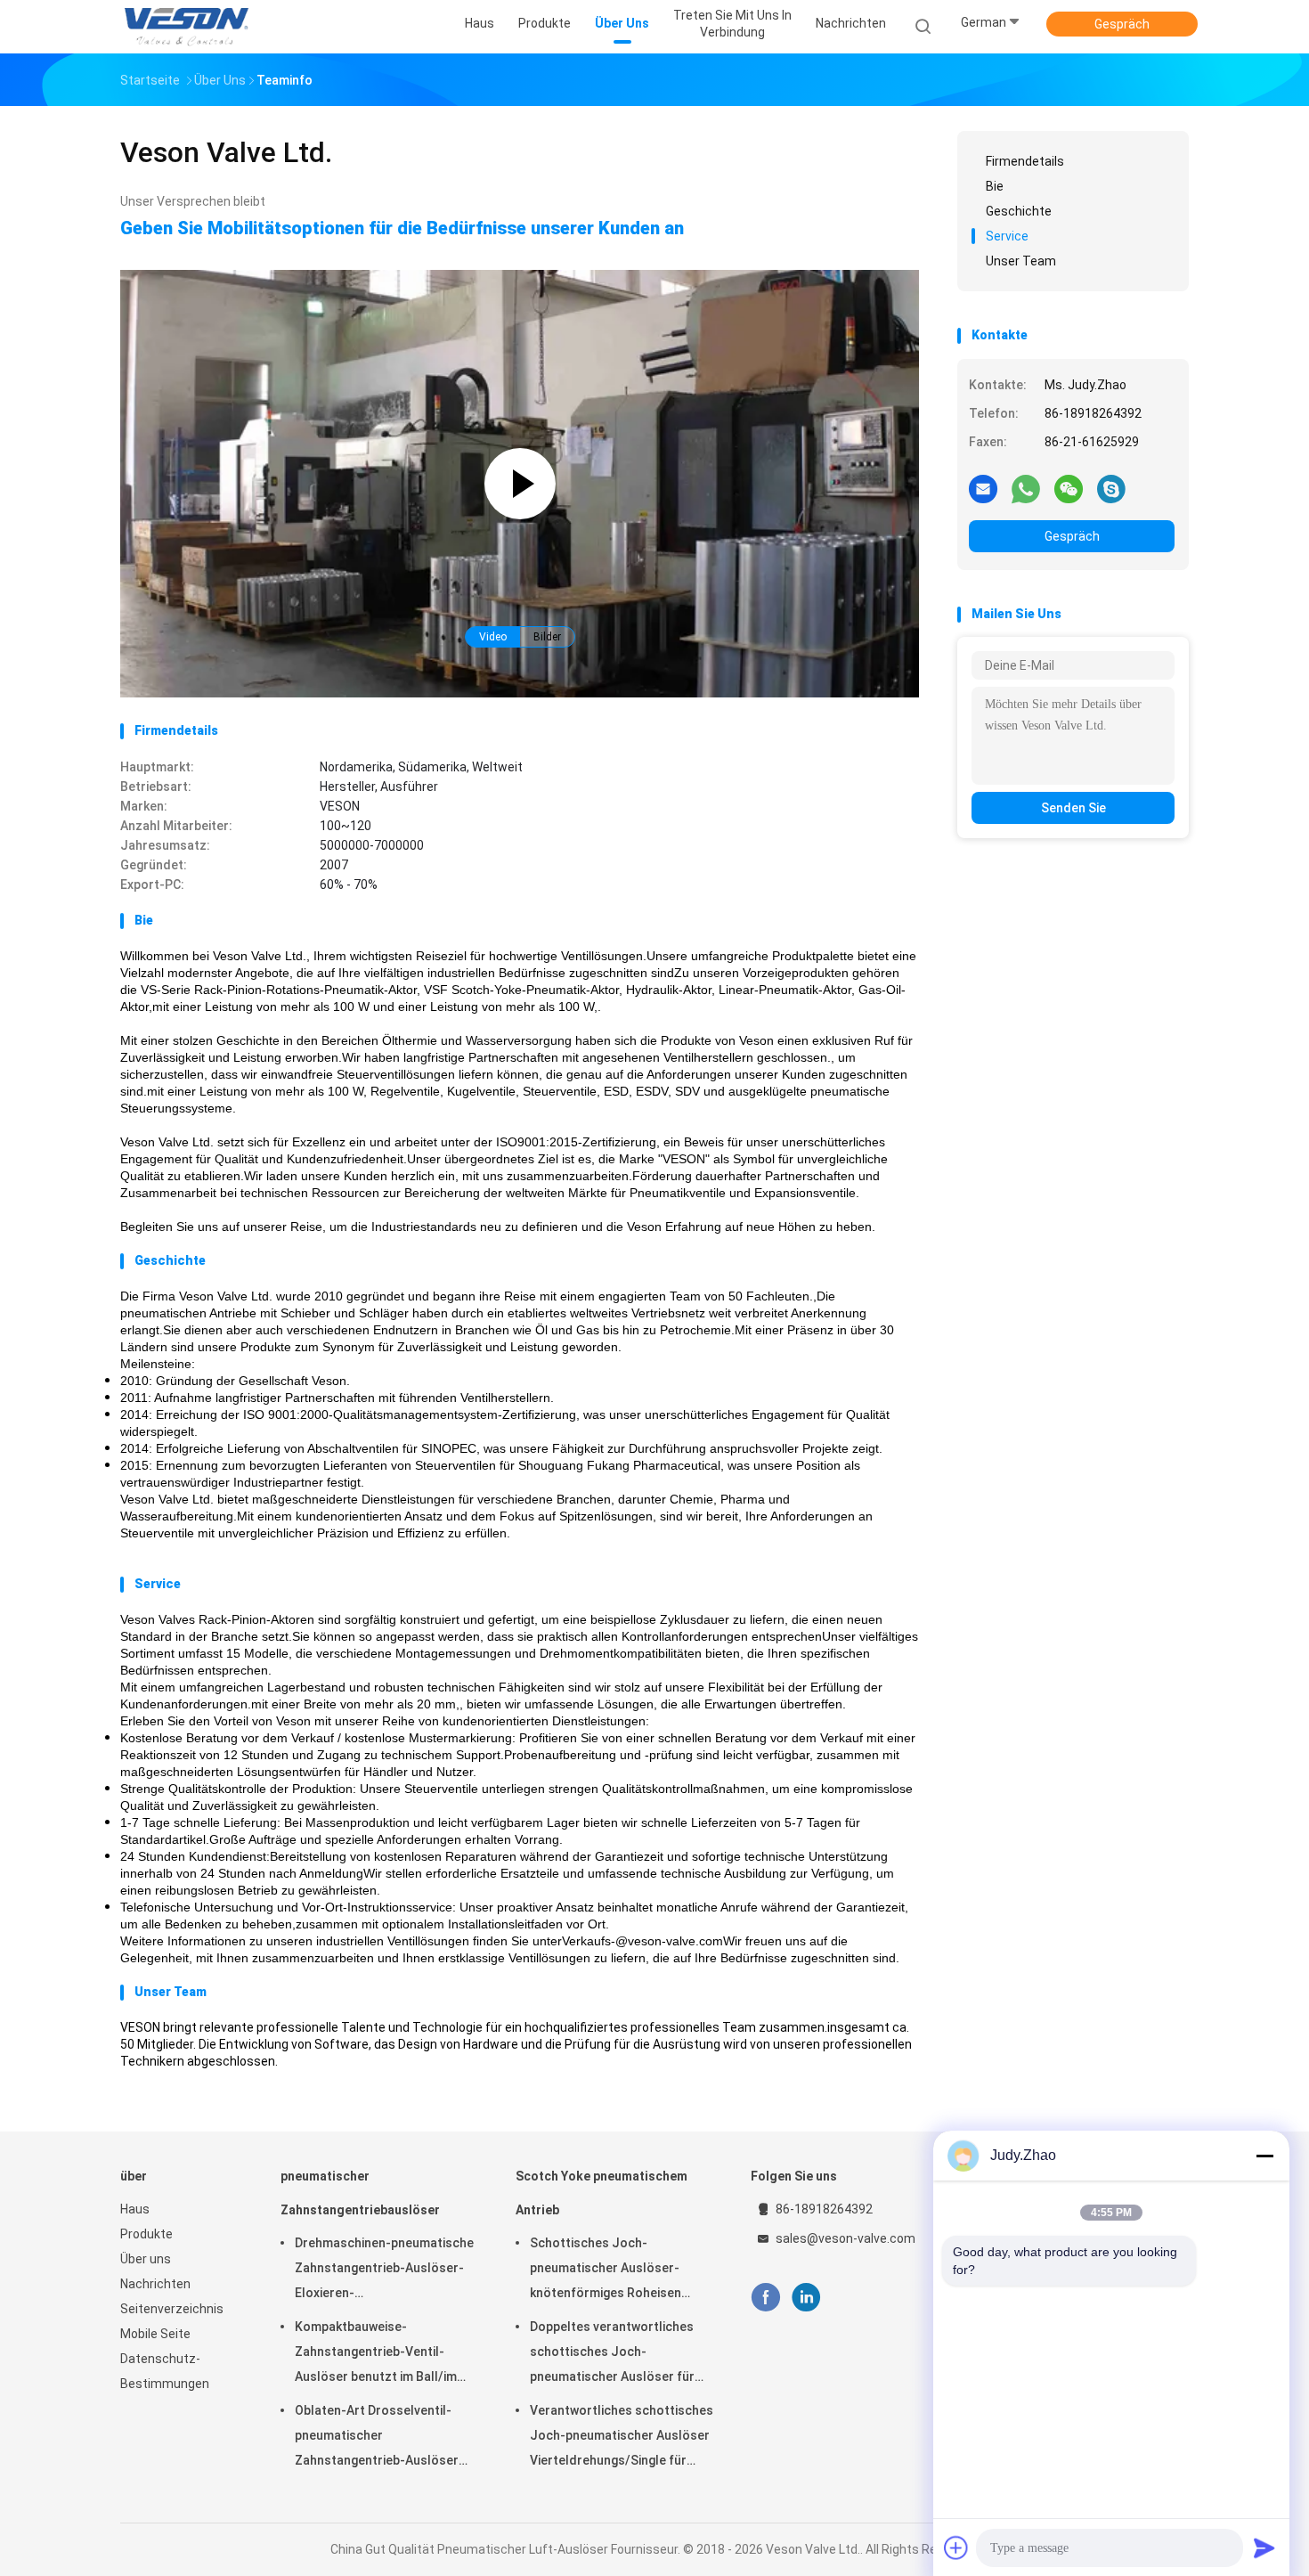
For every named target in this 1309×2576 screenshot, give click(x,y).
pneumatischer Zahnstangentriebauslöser (360, 2193)
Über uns (146, 2259)
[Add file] (956, 2547)
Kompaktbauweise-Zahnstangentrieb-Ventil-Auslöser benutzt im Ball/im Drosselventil (376, 2354)
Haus (135, 2209)
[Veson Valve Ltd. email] (983, 488)
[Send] (1264, 2547)
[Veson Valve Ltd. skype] (1111, 488)
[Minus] (1264, 2156)
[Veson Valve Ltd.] (190, 27)
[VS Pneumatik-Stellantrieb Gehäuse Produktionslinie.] (520, 693)
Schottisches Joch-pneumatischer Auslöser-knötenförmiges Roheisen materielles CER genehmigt (608, 2270)
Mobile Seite (155, 2334)
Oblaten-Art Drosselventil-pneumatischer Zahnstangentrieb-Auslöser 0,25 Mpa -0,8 (377, 2438)
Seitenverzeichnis (172, 2309)
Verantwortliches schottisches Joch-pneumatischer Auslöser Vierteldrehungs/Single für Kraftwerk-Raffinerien (622, 2438)
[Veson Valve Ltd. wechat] (1069, 488)
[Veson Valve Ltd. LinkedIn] (806, 2298)
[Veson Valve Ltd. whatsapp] (1026, 488)
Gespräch (1122, 24)
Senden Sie (1073, 808)
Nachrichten (155, 2284)
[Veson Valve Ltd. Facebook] (765, 2298)
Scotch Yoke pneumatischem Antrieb (602, 2193)
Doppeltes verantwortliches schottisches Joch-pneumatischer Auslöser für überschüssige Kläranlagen (612, 2354)
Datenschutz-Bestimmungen (165, 2371)
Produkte (146, 2234)
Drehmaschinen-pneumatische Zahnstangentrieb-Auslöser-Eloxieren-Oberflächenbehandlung (384, 2270)
